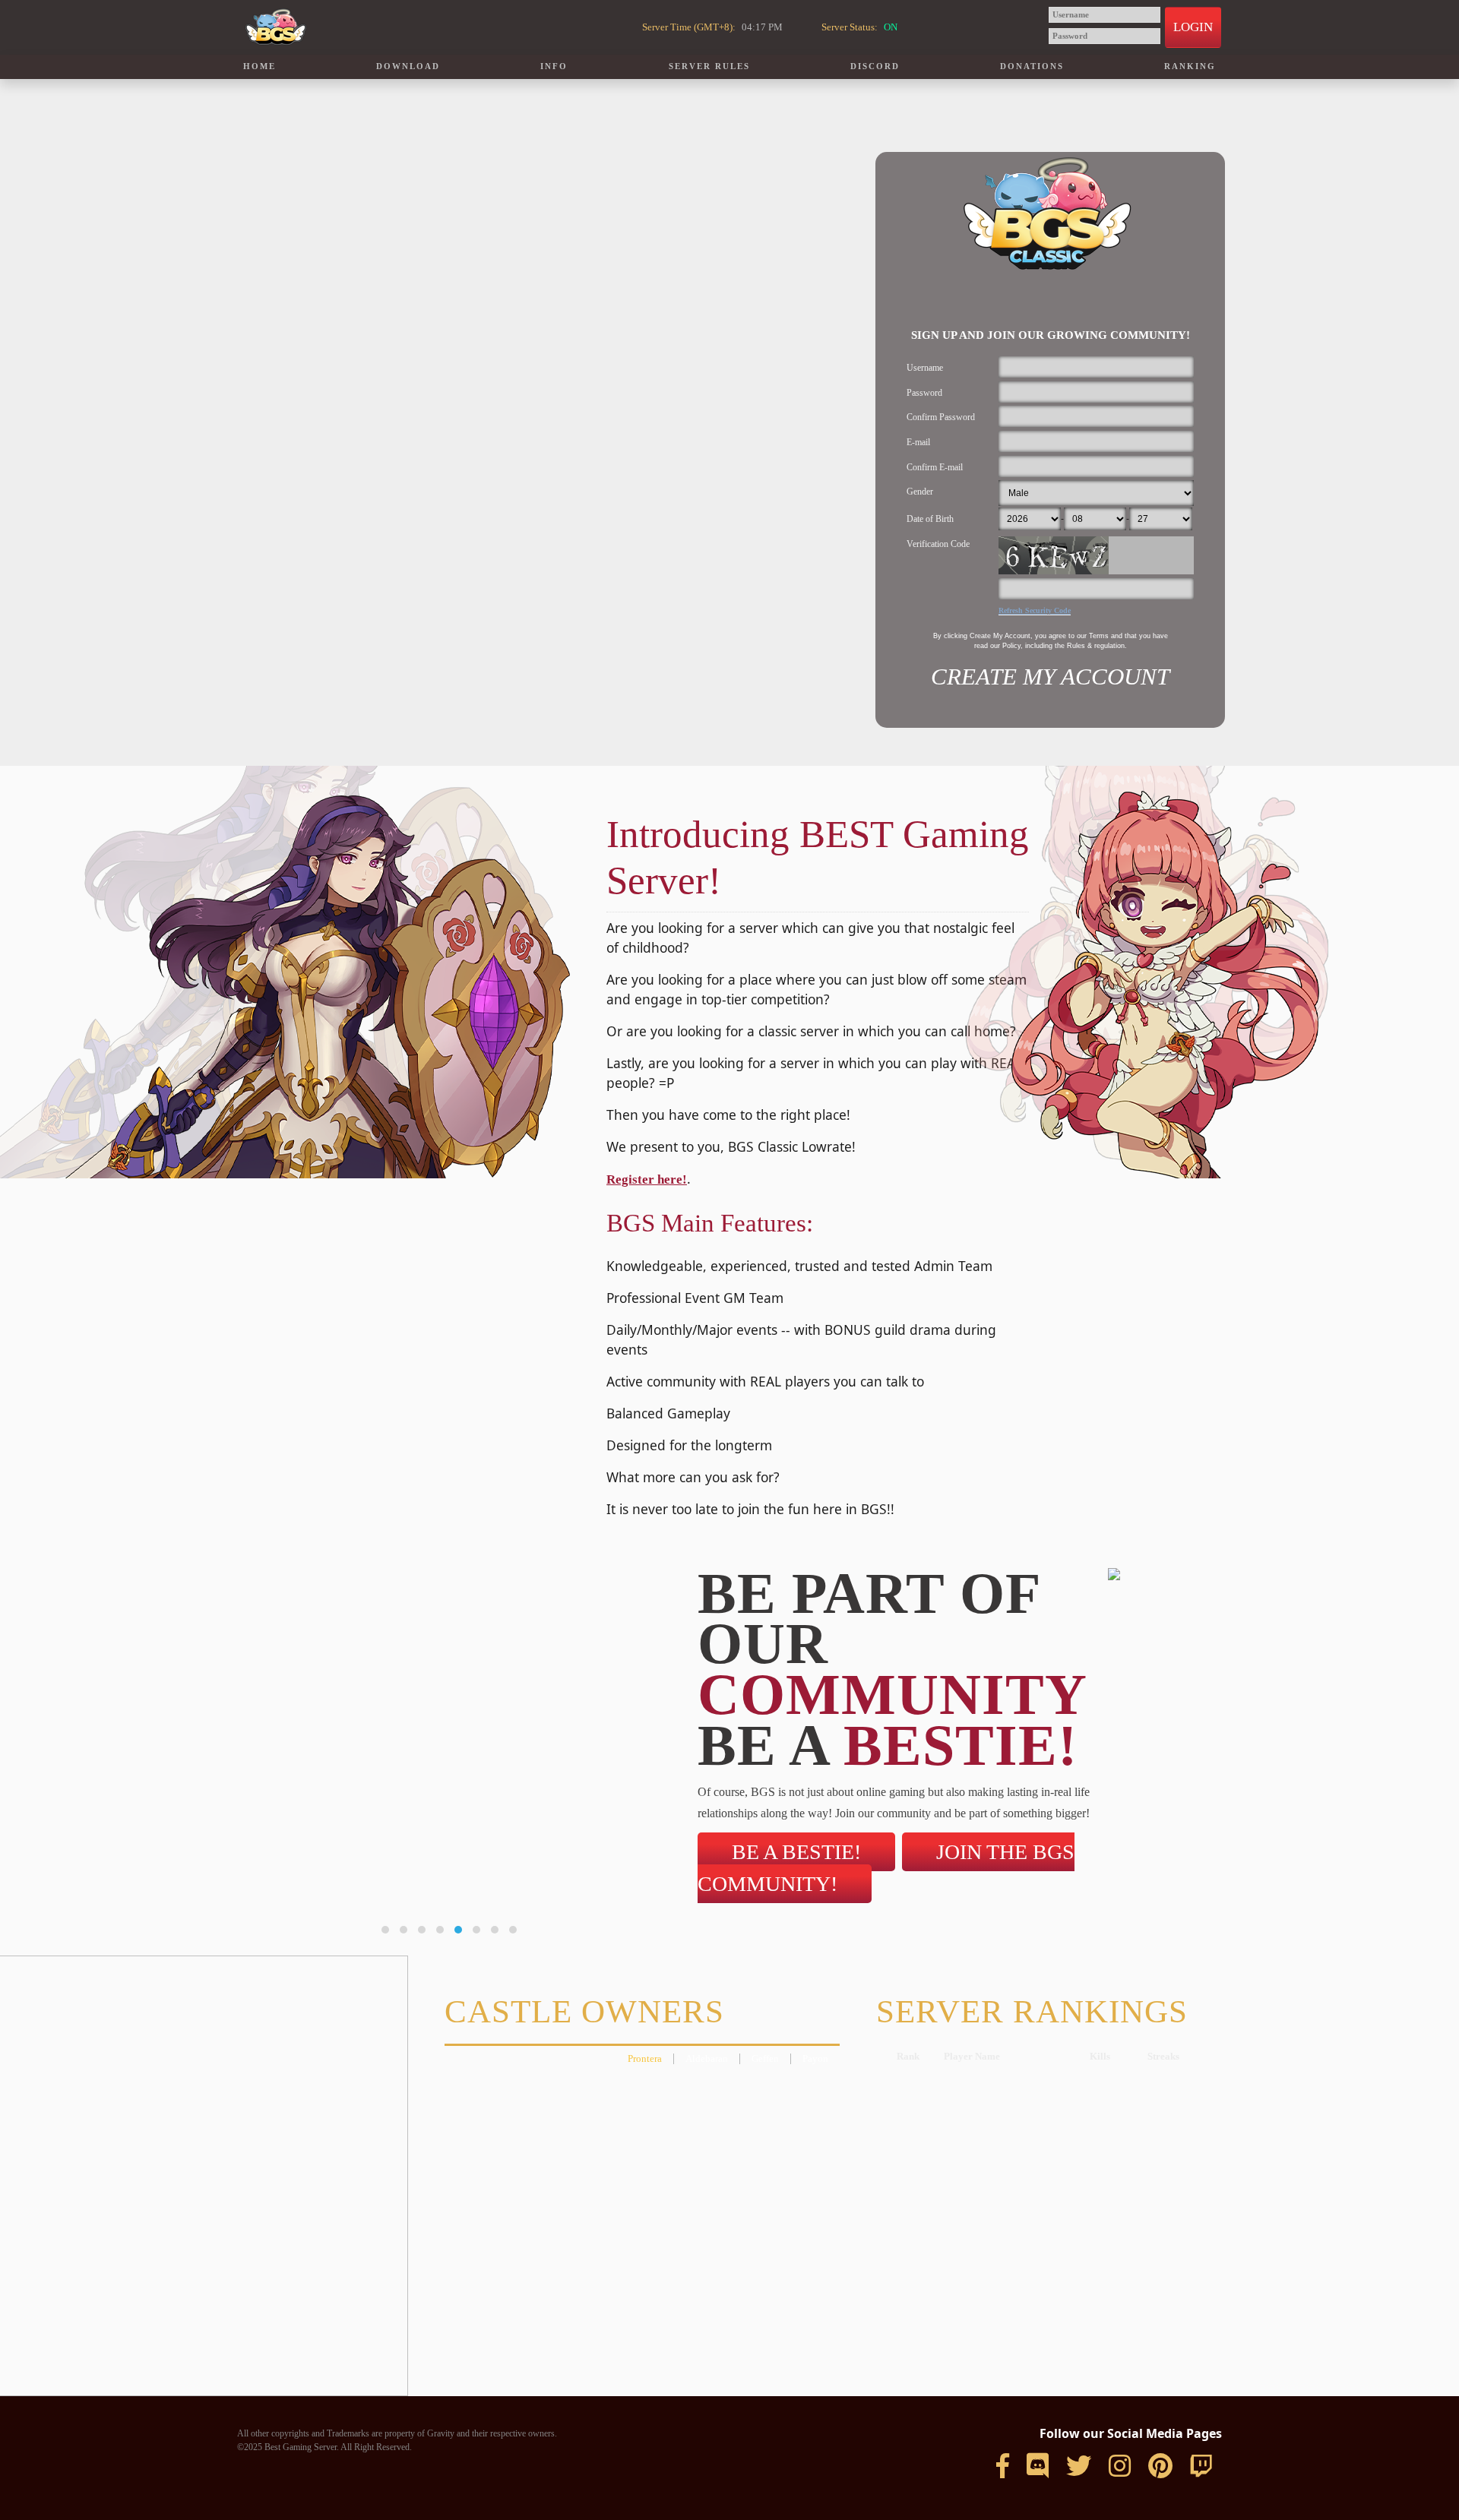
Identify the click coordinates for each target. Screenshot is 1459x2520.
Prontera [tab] (645, 2059)
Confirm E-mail (935, 467)
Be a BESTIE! (796, 1852)
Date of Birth (930, 519)
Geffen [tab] (765, 2059)
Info (554, 66)
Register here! (647, 1179)
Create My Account (1050, 677)
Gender (920, 492)
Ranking (1190, 66)
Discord (875, 66)
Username (925, 368)
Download (408, 66)
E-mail (918, 442)
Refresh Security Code (1035, 610)
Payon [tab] (815, 2059)
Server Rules (709, 66)
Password (924, 393)
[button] (385, 1930)
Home (260, 66)
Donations (1032, 66)
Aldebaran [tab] (707, 2059)
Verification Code (938, 544)
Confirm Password (941, 417)
